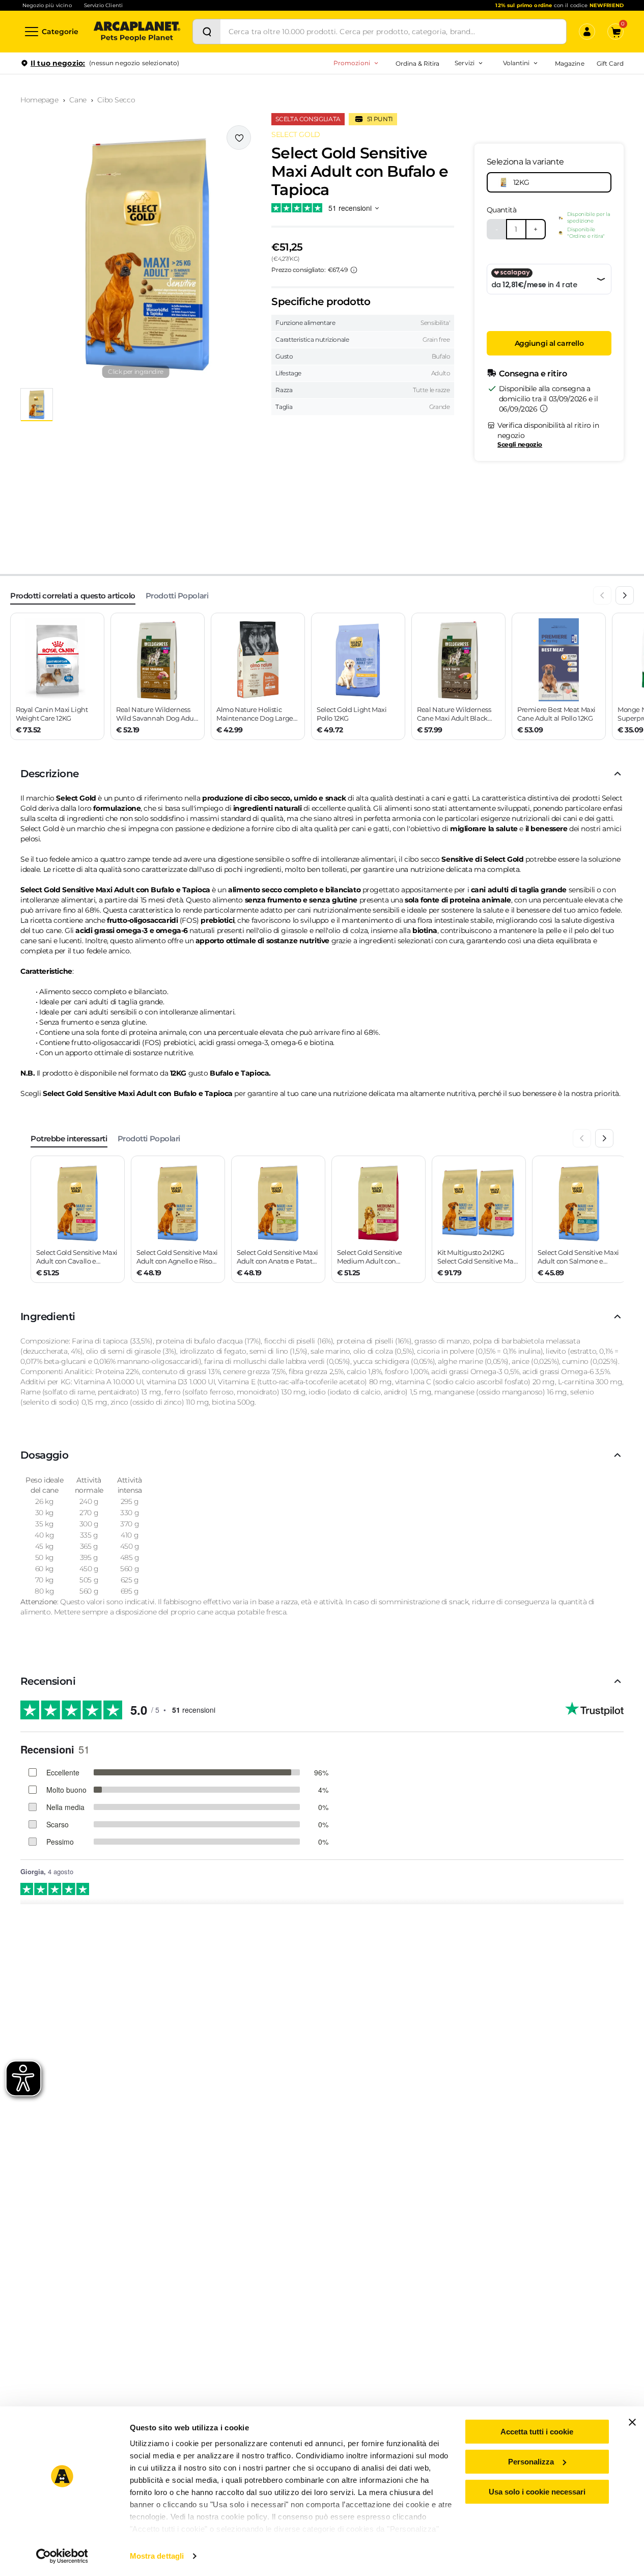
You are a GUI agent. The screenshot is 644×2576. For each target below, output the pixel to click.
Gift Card (610, 63)
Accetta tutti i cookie (537, 2432)
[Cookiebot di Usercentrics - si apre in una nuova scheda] (62, 2556)
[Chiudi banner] (632, 2422)
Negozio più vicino (47, 5)
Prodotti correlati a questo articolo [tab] (73, 596)
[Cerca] (207, 32)
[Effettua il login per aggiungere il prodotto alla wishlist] (239, 138)
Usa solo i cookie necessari (537, 2492)
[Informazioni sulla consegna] (544, 408)
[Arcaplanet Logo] (137, 32)
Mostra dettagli (157, 2556)
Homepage (39, 100)
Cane (78, 100)
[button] (136, 253)
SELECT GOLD (296, 134)
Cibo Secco (116, 100)
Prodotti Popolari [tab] (177, 596)
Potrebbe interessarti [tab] (69, 1139)
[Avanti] (625, 595)
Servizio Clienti (103, 5)
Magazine (569, 63)
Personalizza (531, 2462)
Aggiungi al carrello (549, 343)
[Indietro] (602, 595)
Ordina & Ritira (418, 63)
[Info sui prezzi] (354, 270)
